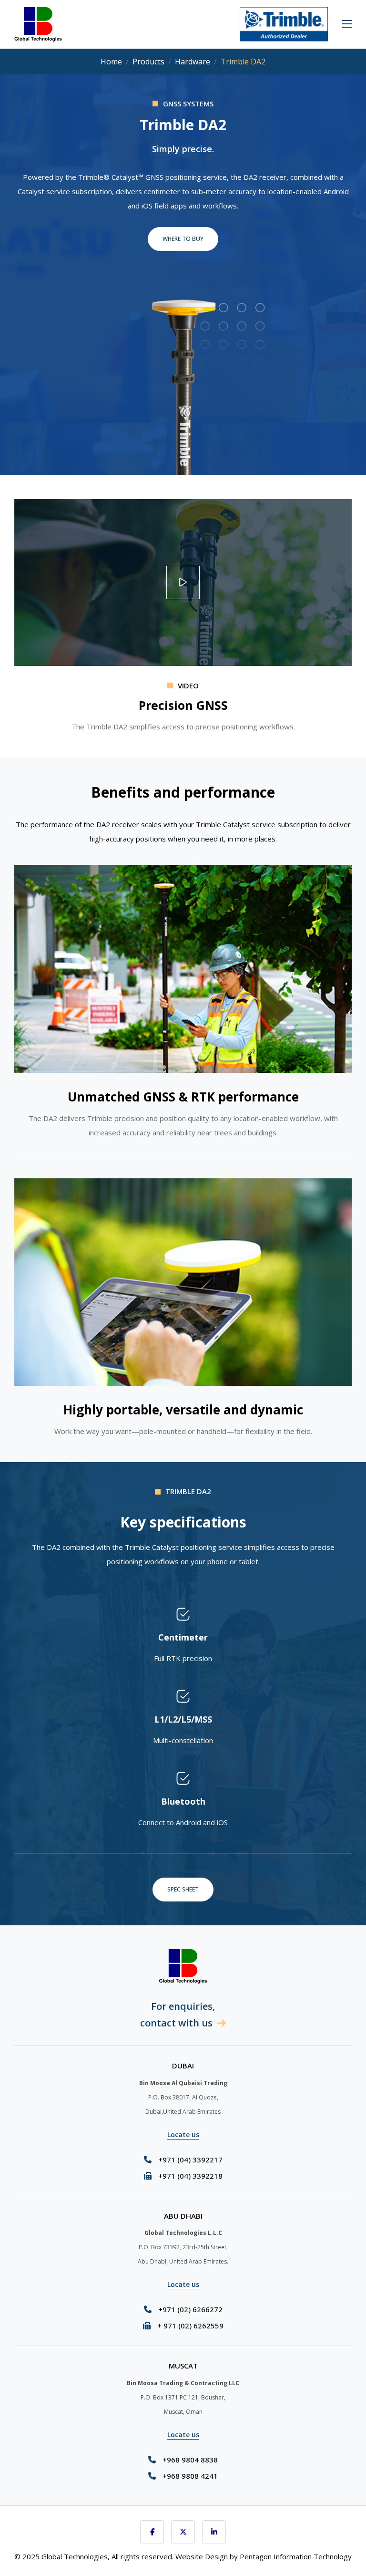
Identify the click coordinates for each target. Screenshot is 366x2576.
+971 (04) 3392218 (190, 2176)
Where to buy (183, 239)
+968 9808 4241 (190, 2476)
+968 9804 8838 (190, 2460)
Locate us (183, 2135)
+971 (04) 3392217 (190, 2160)
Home (111, 62)
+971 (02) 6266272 (190, 2309)
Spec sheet (183, 1889)
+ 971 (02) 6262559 (190, 2326)
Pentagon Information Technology (296, 2556)
